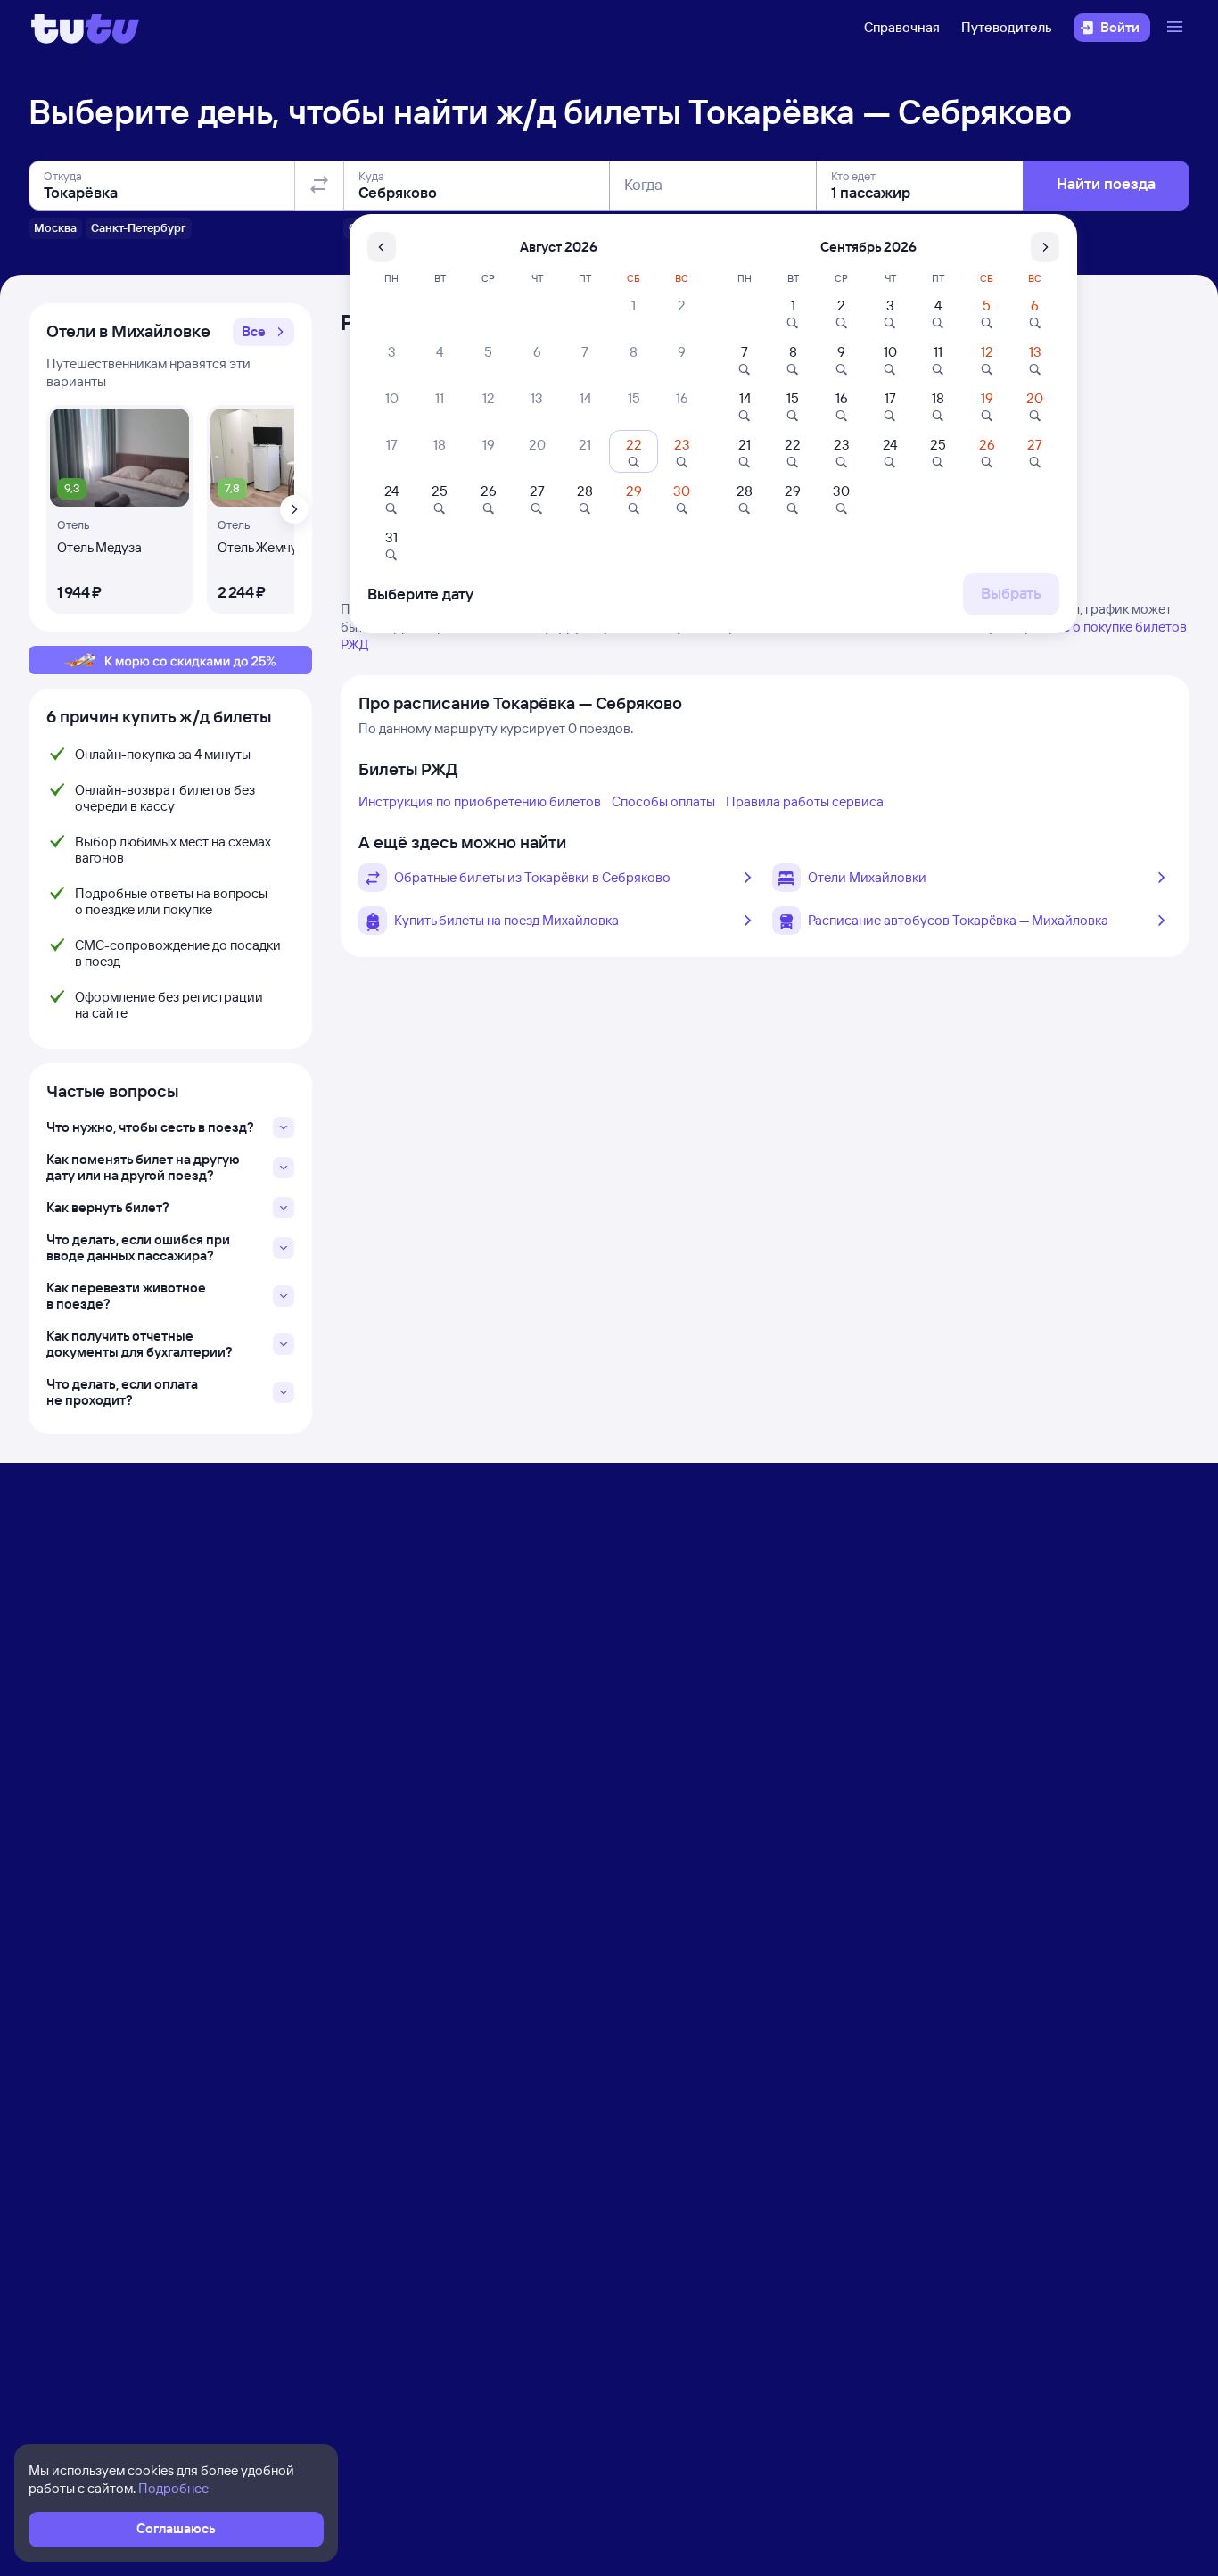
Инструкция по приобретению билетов (480, 801)
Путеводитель (1007, 27)
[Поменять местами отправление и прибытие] (319, 186)
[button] (263, 332)
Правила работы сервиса (805, 801)
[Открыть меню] (1177, 28)
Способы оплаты (663, 801)
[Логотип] (85, 28)
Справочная (902, 27)
